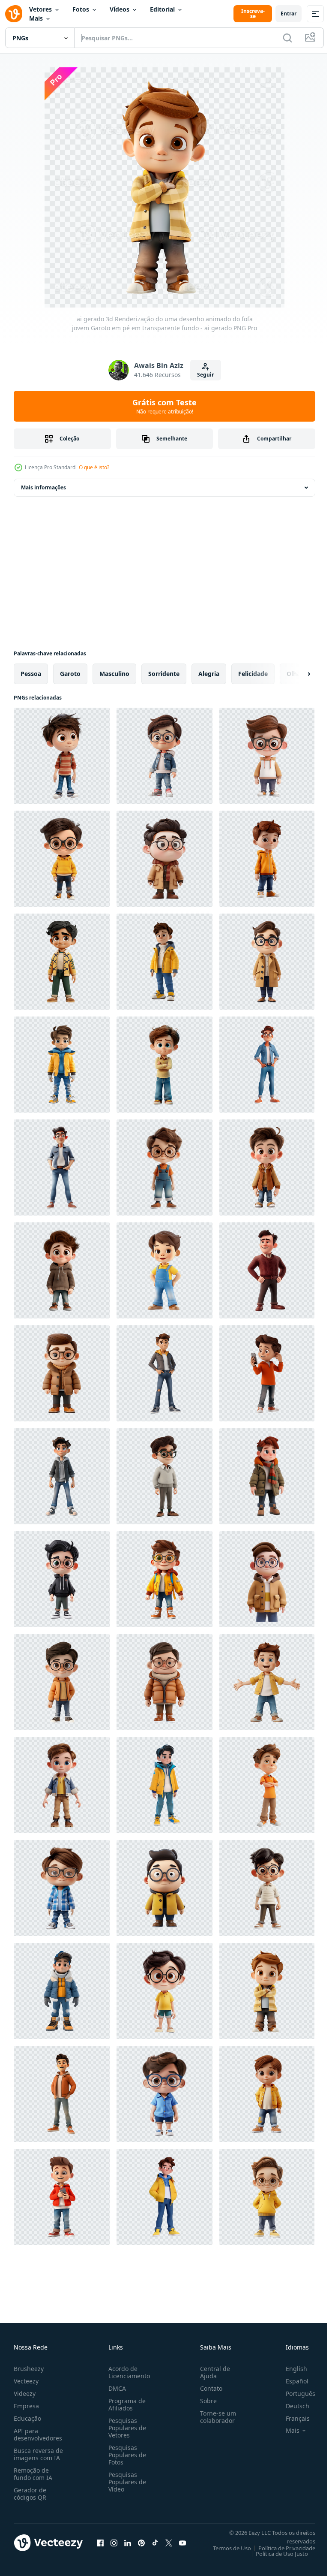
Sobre (205, 2401)
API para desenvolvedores (38, 2434)
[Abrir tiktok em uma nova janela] (155, 2543)
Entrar (289, 14)
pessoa (31, 674)
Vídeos (120, 9)
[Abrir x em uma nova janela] (169, 2543)
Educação (27, 2418)
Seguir (205, 375)
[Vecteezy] (14, 14)
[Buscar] (287, 38)
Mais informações (43, 487)
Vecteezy (26, 2381)
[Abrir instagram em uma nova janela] (114, 2543)
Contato (208, 2388)
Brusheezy (29, 2369)
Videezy (25, 2394)
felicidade (253, 674)
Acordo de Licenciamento (127, 2372)
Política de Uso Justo (275, 2554)
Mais (36, 18)
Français (291, 2418)
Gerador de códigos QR (30, 2494)
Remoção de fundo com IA (33, 2474)
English (290, 2369)
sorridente (164, 674)
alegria (209, 674)
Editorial (162, 9)
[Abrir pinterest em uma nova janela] (141, 2543)
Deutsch (291, 2406)
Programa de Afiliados (125, 2404)
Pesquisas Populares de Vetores (126, 2428)
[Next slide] (295, 674)
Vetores (40, 9)
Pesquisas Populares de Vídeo (126, 2482)
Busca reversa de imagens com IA (38, 2454)
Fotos (81, 9)
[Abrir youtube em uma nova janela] (182, 2543)
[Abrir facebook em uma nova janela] (100, 2543)
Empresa (26, 2406)
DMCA (115, 2388)
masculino (114, 674)
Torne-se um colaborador (215, 2417)
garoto (70, 674)
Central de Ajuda (212, 2372)
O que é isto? (94, 467)
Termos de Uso (226, 2548)
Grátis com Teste (164, 406)
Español (291, 2381)
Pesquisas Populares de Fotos (126, 2455)
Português (294, 2394)
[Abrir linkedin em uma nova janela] (128, 2543)
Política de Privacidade (280, 2548)
